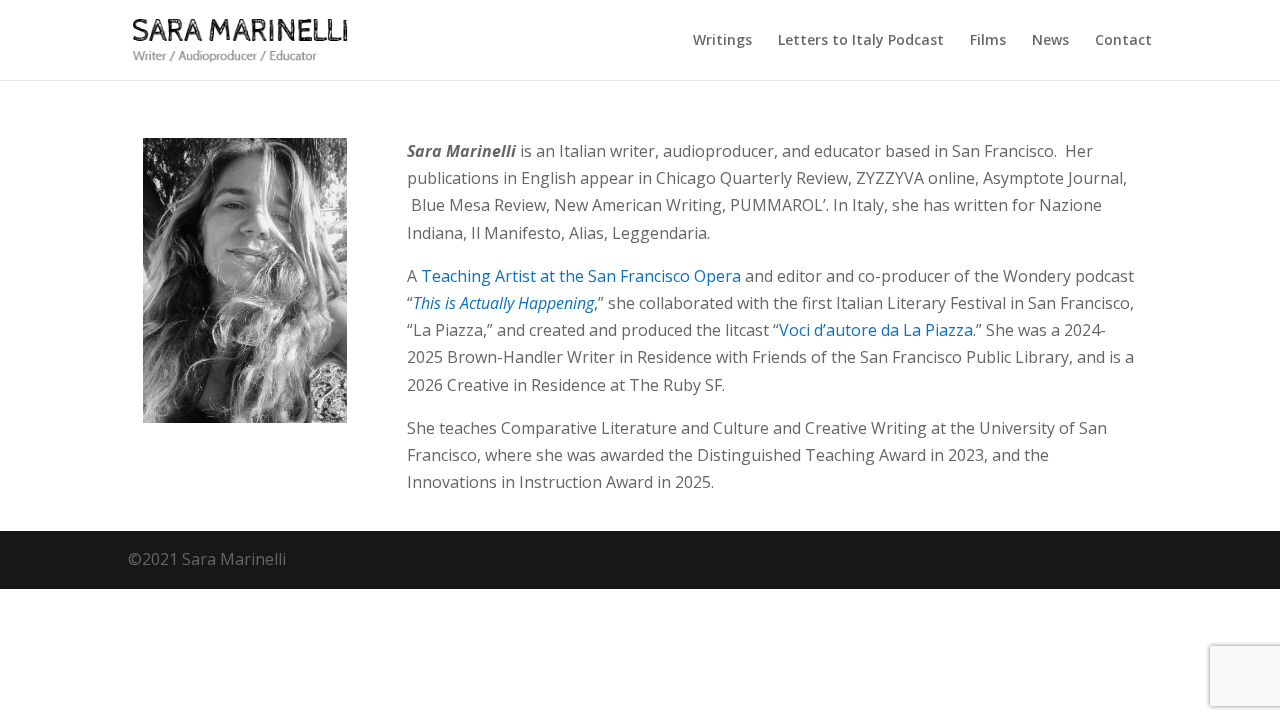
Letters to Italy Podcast (861, 41)
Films (988, 41)
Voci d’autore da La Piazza (876, 330)
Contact (1123, 41)
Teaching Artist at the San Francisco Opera (581, 276)
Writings (722, 41)
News (1050, 41)
